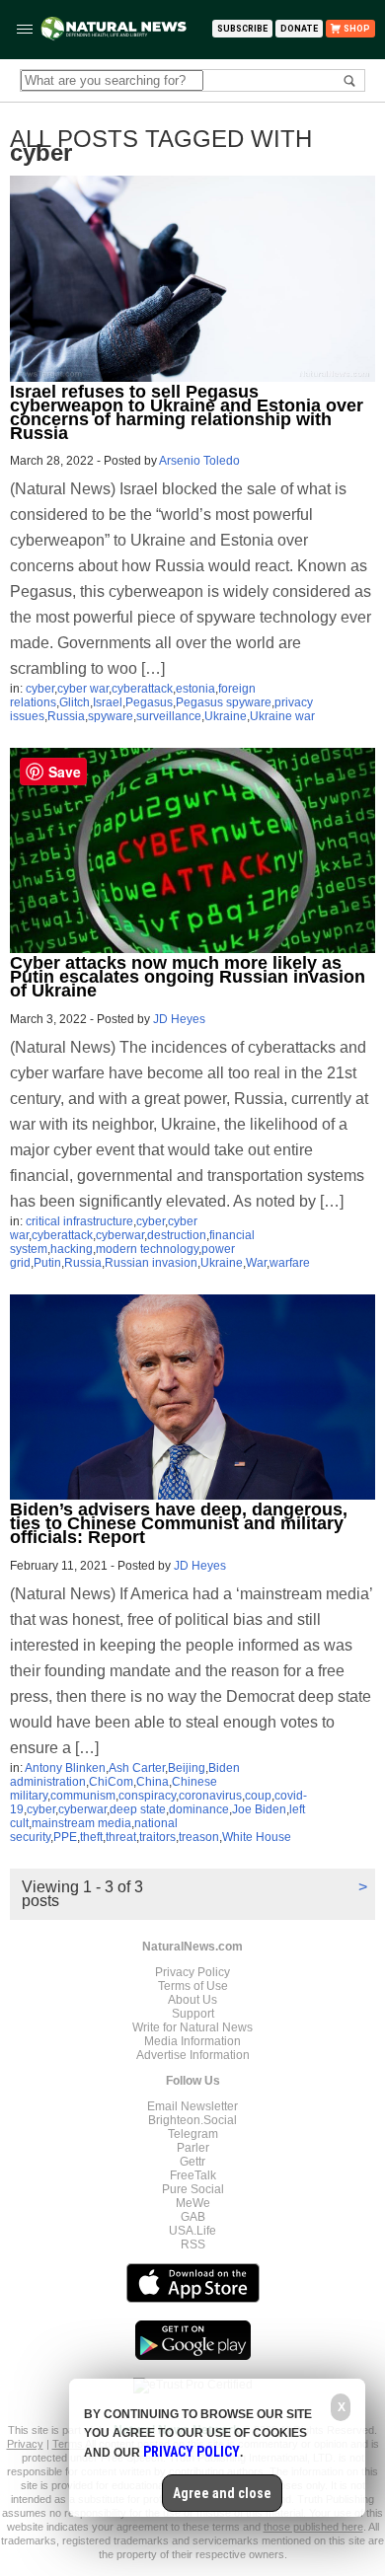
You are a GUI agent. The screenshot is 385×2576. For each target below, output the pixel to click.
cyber (40, 689)
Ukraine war (282, 716)
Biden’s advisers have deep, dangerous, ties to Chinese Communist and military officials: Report (179, 1523)
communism (83, 1796)
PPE (65, 1837)
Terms (69, 2444)
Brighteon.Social (192, 2120)
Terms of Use (193, 1986)
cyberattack (142, 689)
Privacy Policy (192, 1972)
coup (258, 1796)
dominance (199, 1809)
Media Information (192, 2041)
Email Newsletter (192, 2106)
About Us (192, 2000)
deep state (138, 1809)
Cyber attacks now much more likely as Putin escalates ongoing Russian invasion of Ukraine (188, 977)
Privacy (25, 2444)
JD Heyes (179, 1019)
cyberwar (120, 1235)
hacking (72, 1249)
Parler (193, 2148)
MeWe (193, 2203)
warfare (290, 1263)
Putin (47, 1263)
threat (121, 1837)
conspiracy (147, 1796)
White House (257, 1837)
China (153, 1782)
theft (91, 1837)
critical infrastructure (79, 1221)
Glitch (75, 702)
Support (193, 2014)
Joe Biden (259, 1809)
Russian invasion (151, 1263)
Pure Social (193, 2189)
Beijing (187, 1768)
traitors (157, 1837)
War (256, 1263)
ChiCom (111, 1782)
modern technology (147, 1249)
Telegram (193, 2134)
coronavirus (210, 1796)
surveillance (169, 716)
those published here (313, 2527)
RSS (193, 2245)
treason (199, 1837)
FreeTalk (193, 2175)
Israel (108, 702)
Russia (66, 716)
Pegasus (149, 702)
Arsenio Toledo (199, 461)
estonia (195, 689)
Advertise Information (193, 2055)
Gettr (192, 2162)
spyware (111, 716)
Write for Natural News (192, 2027)
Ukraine (226, 716)
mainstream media (81, 1823)
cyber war (83, 689)
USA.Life (192, 2231)
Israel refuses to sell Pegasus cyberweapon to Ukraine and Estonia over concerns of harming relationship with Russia (187, 412)
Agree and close (222, 2493)
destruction (177, 1235)
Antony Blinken (65, 1768)
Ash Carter (137, 1768)
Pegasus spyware (224, 702)
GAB (193, 2217)
